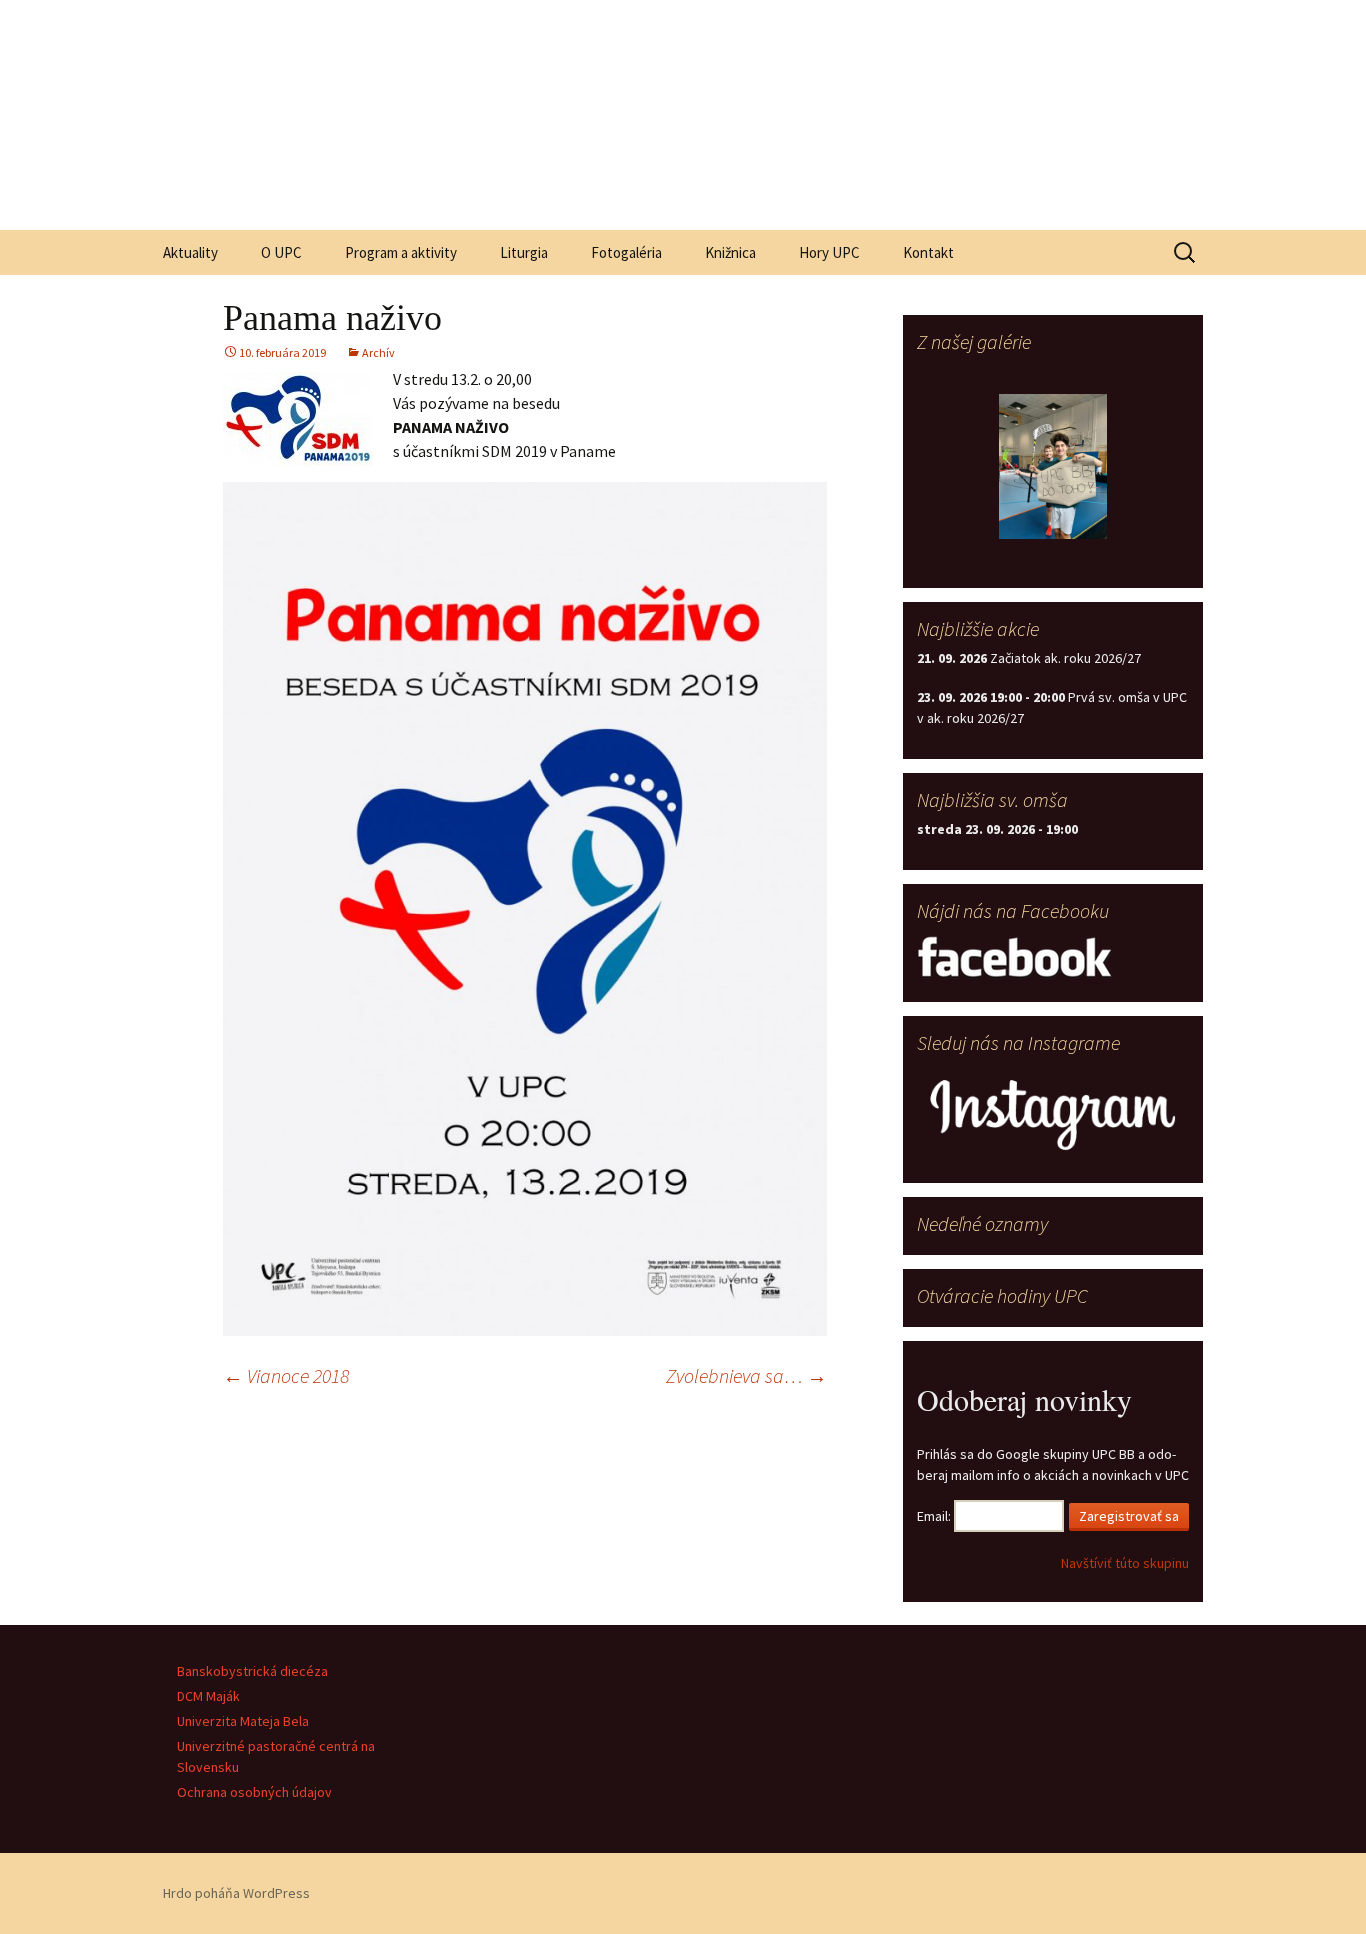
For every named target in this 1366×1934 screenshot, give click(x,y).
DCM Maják (208, 1696)
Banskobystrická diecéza (252, 1671)
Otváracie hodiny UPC (1002, 1295)
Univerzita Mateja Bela (243, 1721)
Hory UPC (829, 252)
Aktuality (190, 252)
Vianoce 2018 (286, 1375)
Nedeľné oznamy (982, 1223)
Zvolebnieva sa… (746, 1375)
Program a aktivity (401, 252)
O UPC (281, 252)
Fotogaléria (626, 252)
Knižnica (730, 252)
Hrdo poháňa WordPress (236, 1893)
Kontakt (928, 252)
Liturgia (524, 252)
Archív (378, 352)
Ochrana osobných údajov (254, 1792)
